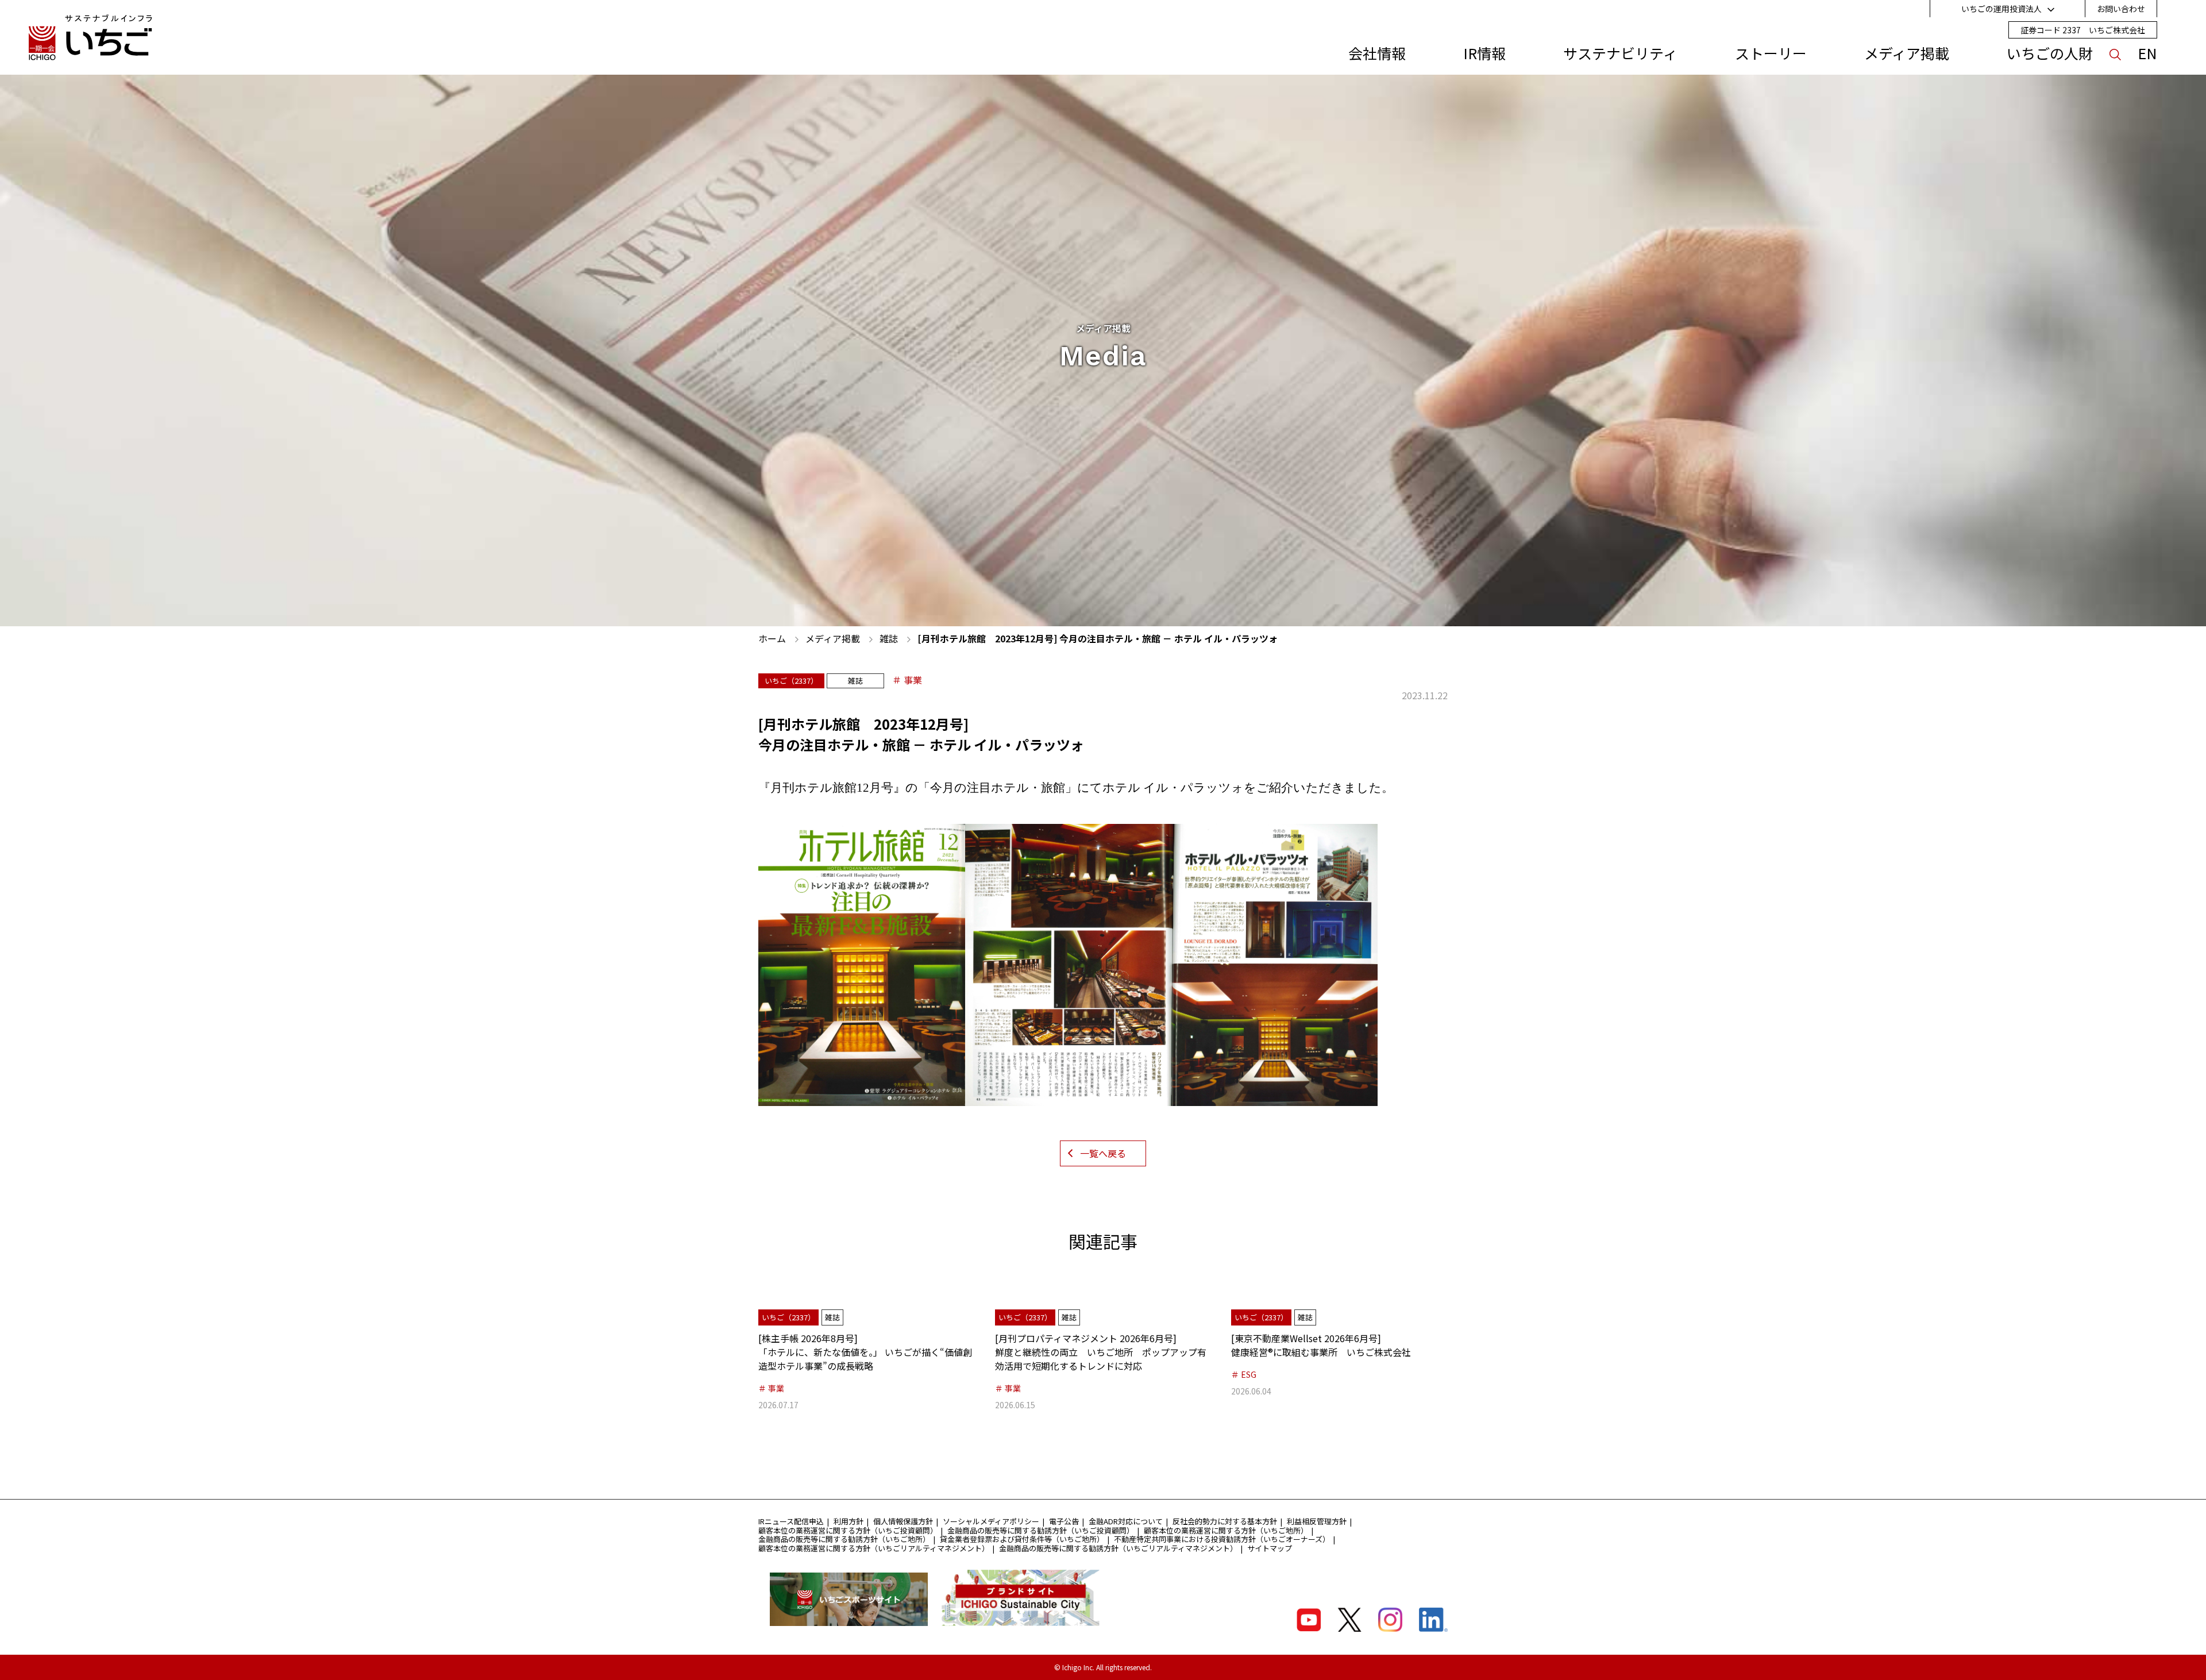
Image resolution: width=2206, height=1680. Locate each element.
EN (2147, 53)
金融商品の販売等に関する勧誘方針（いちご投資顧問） (1041, 1530)
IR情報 (1484, 53)
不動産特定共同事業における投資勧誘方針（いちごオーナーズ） (1222, 1539)
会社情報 (1377, 53)
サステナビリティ (1620, 53)
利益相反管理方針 (1317, 1521)
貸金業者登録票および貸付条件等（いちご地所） (1022, 1539)
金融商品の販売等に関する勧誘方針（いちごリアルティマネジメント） (1118, 1548)
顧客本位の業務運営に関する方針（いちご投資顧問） (848, 1530)
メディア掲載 (1907, 53)
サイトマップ (1270, 1548)
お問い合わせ (2121, 9)
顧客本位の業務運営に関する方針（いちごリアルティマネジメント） (874, 1548)
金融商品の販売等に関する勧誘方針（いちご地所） (844, 1539)
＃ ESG (1244, 1374)
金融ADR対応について (1126, 1521)
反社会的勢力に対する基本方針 (1225, 1521)
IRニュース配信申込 (791, 1521)
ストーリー (1771, 53)
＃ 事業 (907, 680)
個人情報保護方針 (903, 1521)
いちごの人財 (2050, 53)
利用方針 (849, 1521)
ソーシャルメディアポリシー (991, 1521)
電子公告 (1064, 1521)
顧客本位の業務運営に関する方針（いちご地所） (1226, 1530)
